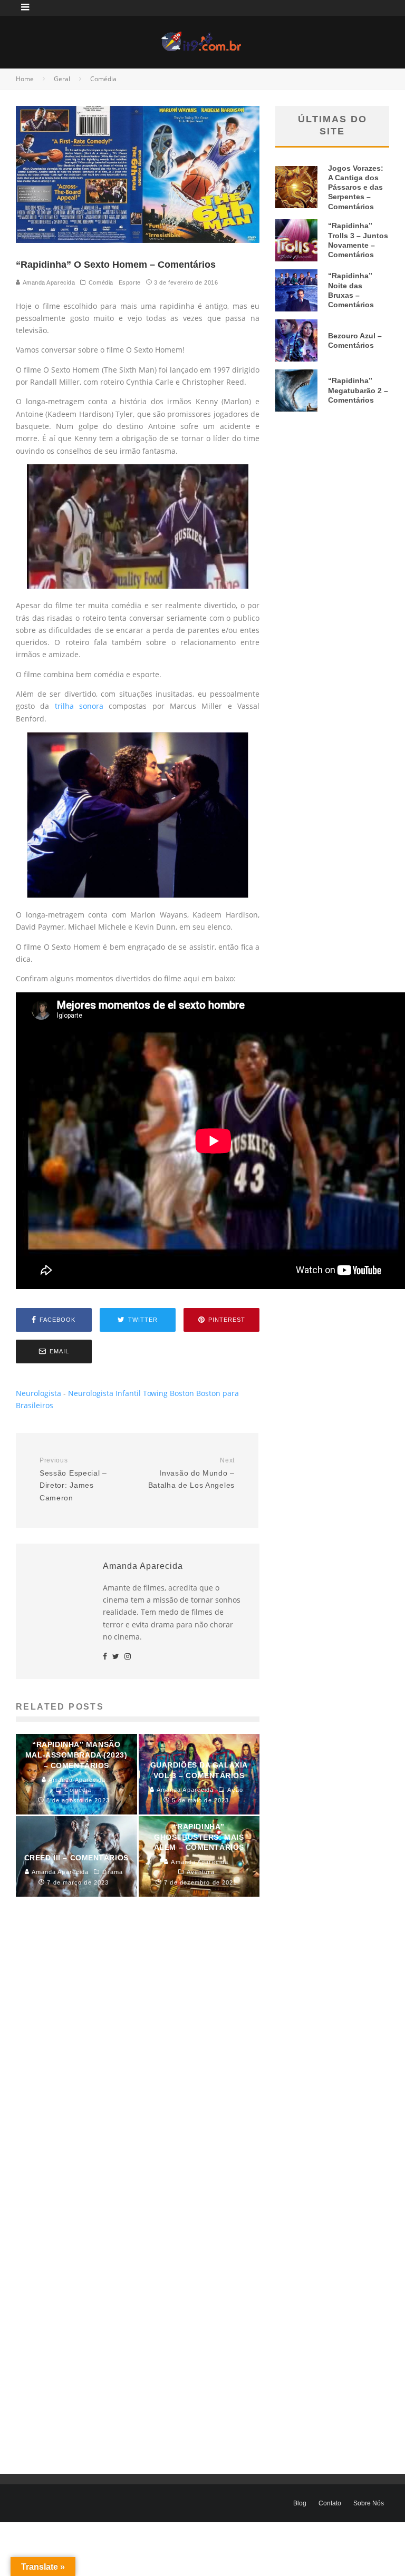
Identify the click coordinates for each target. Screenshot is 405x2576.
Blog (300, 2503)
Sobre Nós (369, 2503)
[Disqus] (138, 2065)
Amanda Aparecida (48, 282)
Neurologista (38, 1393)
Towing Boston (168, 1393)
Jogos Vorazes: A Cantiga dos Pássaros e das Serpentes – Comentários (356, 187)
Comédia (101, 282)
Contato (330, 2503)
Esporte (130, 282)
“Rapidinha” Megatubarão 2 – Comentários (358, 390)
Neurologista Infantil (104, 1393)
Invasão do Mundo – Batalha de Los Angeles (191, 1473)
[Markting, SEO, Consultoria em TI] (202, 38)
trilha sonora (79, 706)
